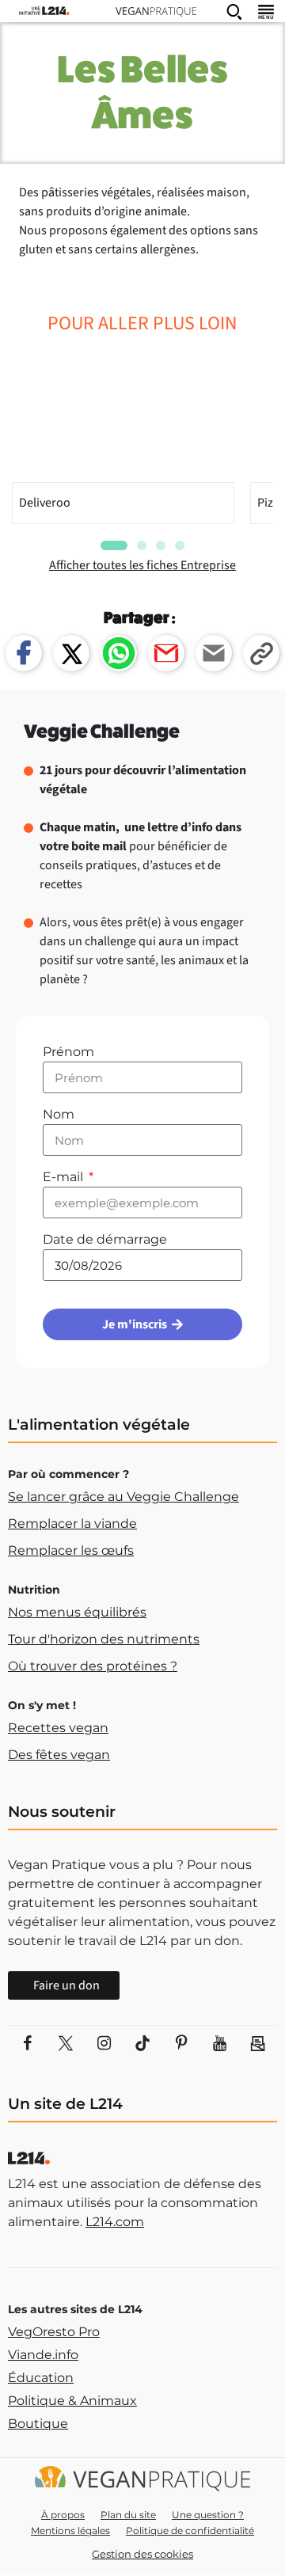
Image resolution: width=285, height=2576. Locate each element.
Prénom (68, 1052)
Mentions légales (70, 2530)
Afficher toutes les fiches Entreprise (142, 565)
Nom (59, 1114)
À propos (63, 2515)
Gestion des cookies (142, 2554)
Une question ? (208, 2515)
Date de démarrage (105, 1239)
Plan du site (128, 2515)
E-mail (65, 1177)
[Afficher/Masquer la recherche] (234, 11)
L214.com (115, 2222)
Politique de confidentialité (190, 2530)
